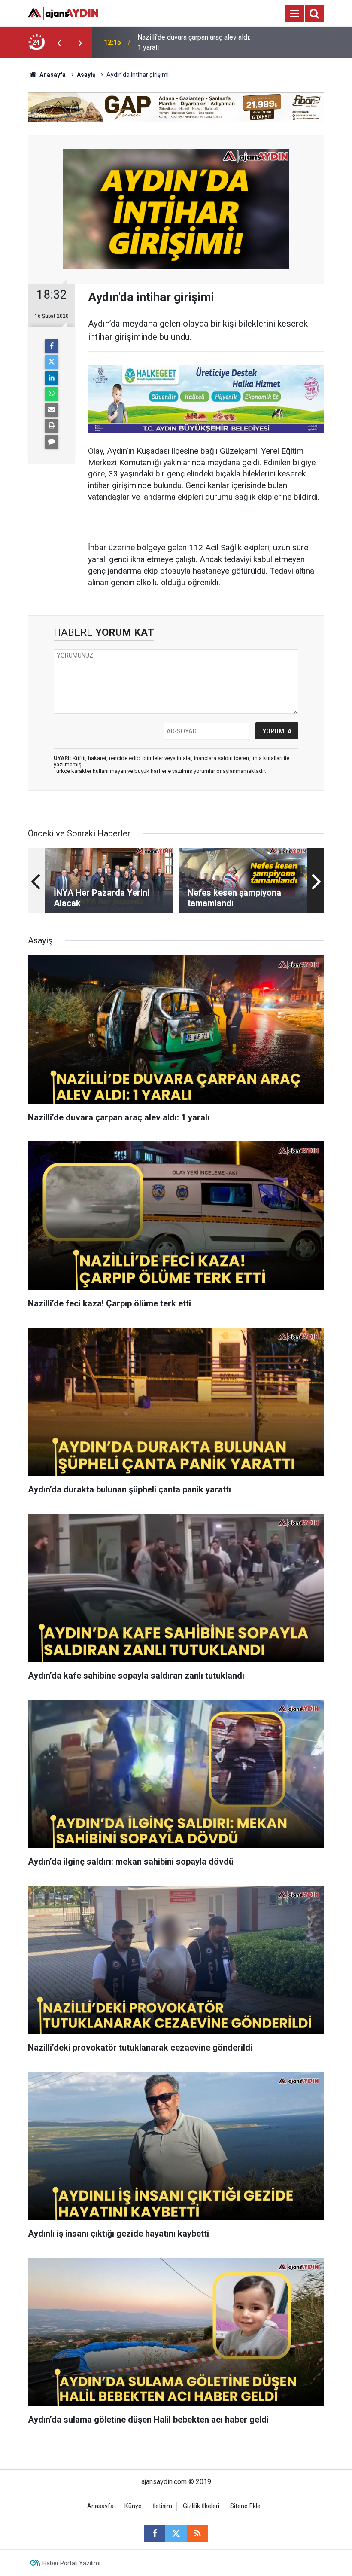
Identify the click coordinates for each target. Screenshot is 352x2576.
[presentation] (59, 43)
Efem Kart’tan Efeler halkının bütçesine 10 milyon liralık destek (195, 42)
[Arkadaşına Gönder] (52, 410)
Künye (133, 2506)
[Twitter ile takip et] (176, 2533)
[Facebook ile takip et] (155, 2533)
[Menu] (294, 14)
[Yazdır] (52, 426)
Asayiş (86, 75)
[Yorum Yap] (52, 442)
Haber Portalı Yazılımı (71, 2563)
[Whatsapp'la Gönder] (52, 394)
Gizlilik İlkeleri (201, 2506)
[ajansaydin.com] (63, 13)
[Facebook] (52, 346)
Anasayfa (52, 75)
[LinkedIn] (52, 378)
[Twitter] (52, 362)
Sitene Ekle (245, 2506)
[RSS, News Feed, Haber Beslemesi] (197, 2533)
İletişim (162, 2506)
